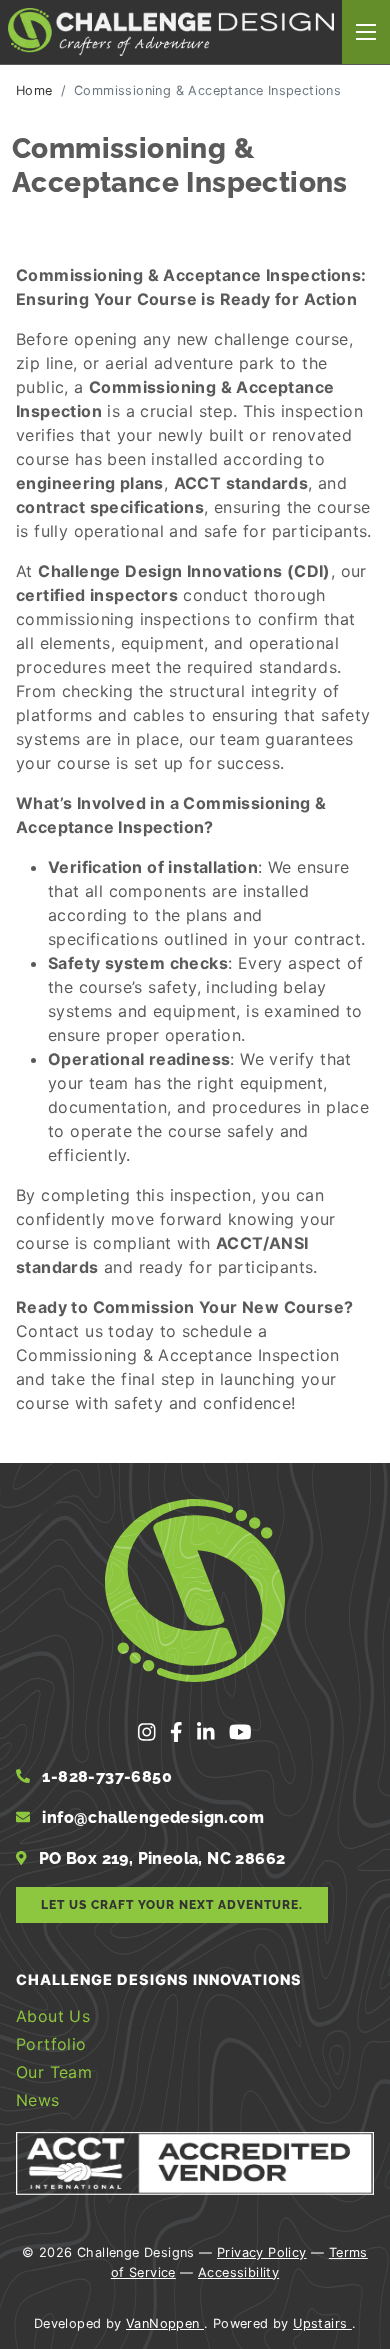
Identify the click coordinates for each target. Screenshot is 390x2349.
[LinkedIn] (209, 1733)
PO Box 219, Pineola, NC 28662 (160, 1858)
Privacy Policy (262, 2252)
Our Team (54, 2072)
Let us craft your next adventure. (172, 1905)
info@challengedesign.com (153, 1817)
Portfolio (51, 2044)
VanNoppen (165, 2323)
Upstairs (322, 2323)
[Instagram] (150, 1733)
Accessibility (238, 2272)
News (38, 2100)
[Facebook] (179, 1733)
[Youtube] (240, 1733)
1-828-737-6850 (105, 1776)
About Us (53, 2016)
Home (34, 90)
